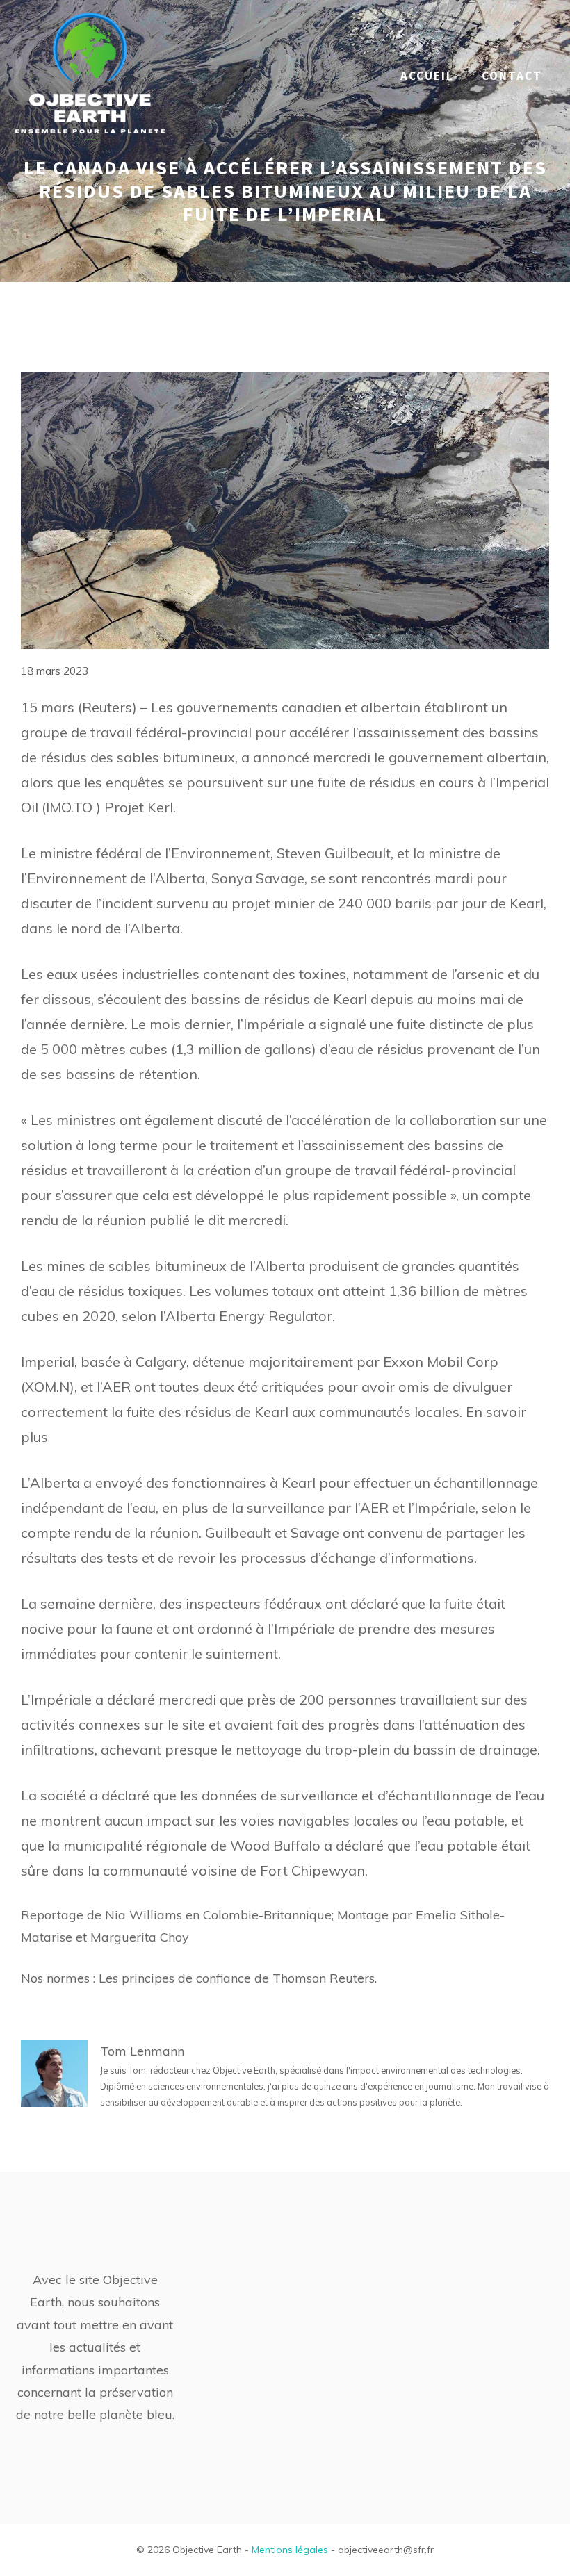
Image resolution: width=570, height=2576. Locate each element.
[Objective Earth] (90, 75)
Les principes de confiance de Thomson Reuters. (238, 1978)
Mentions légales (290, 2550)
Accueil (427, 76)
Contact (512, 76)
